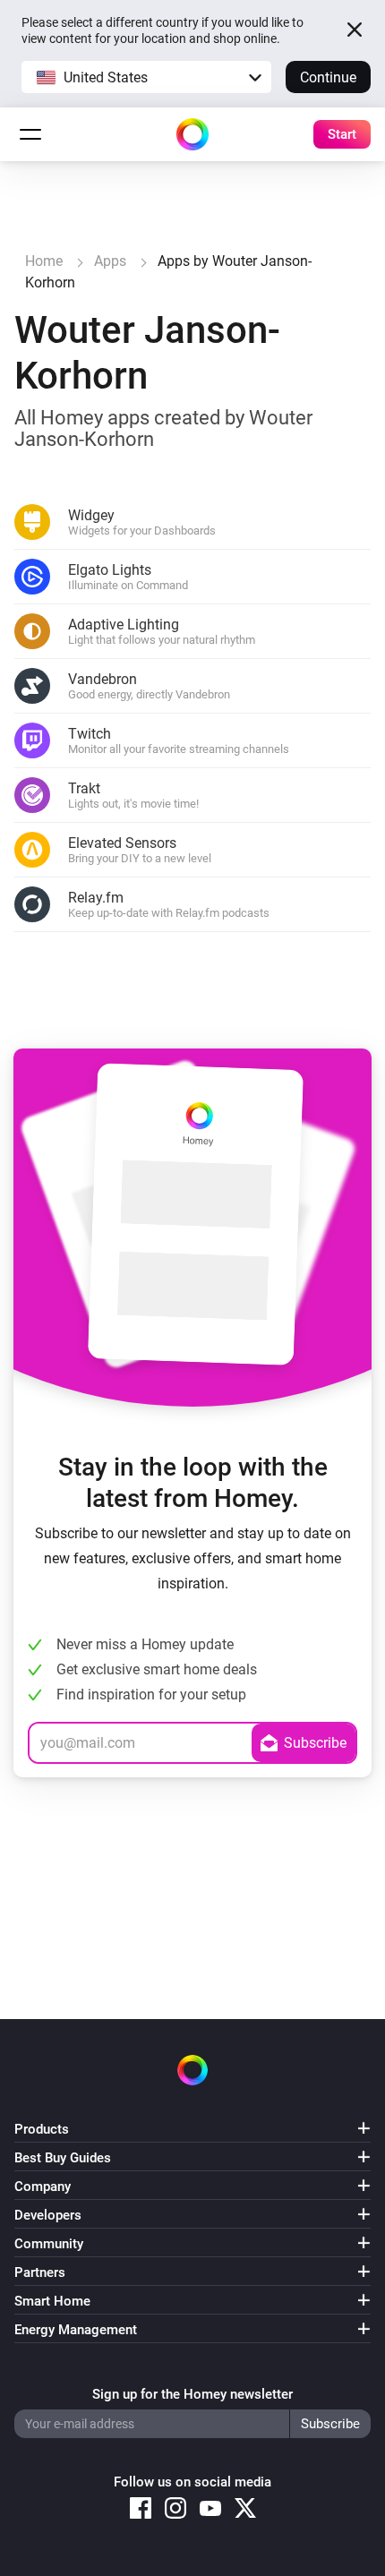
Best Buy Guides (63, 2158)
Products (42, 2129)
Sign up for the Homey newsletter (192, 2394)
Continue (328, 77)
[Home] (192, 134)
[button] (146, 77)
